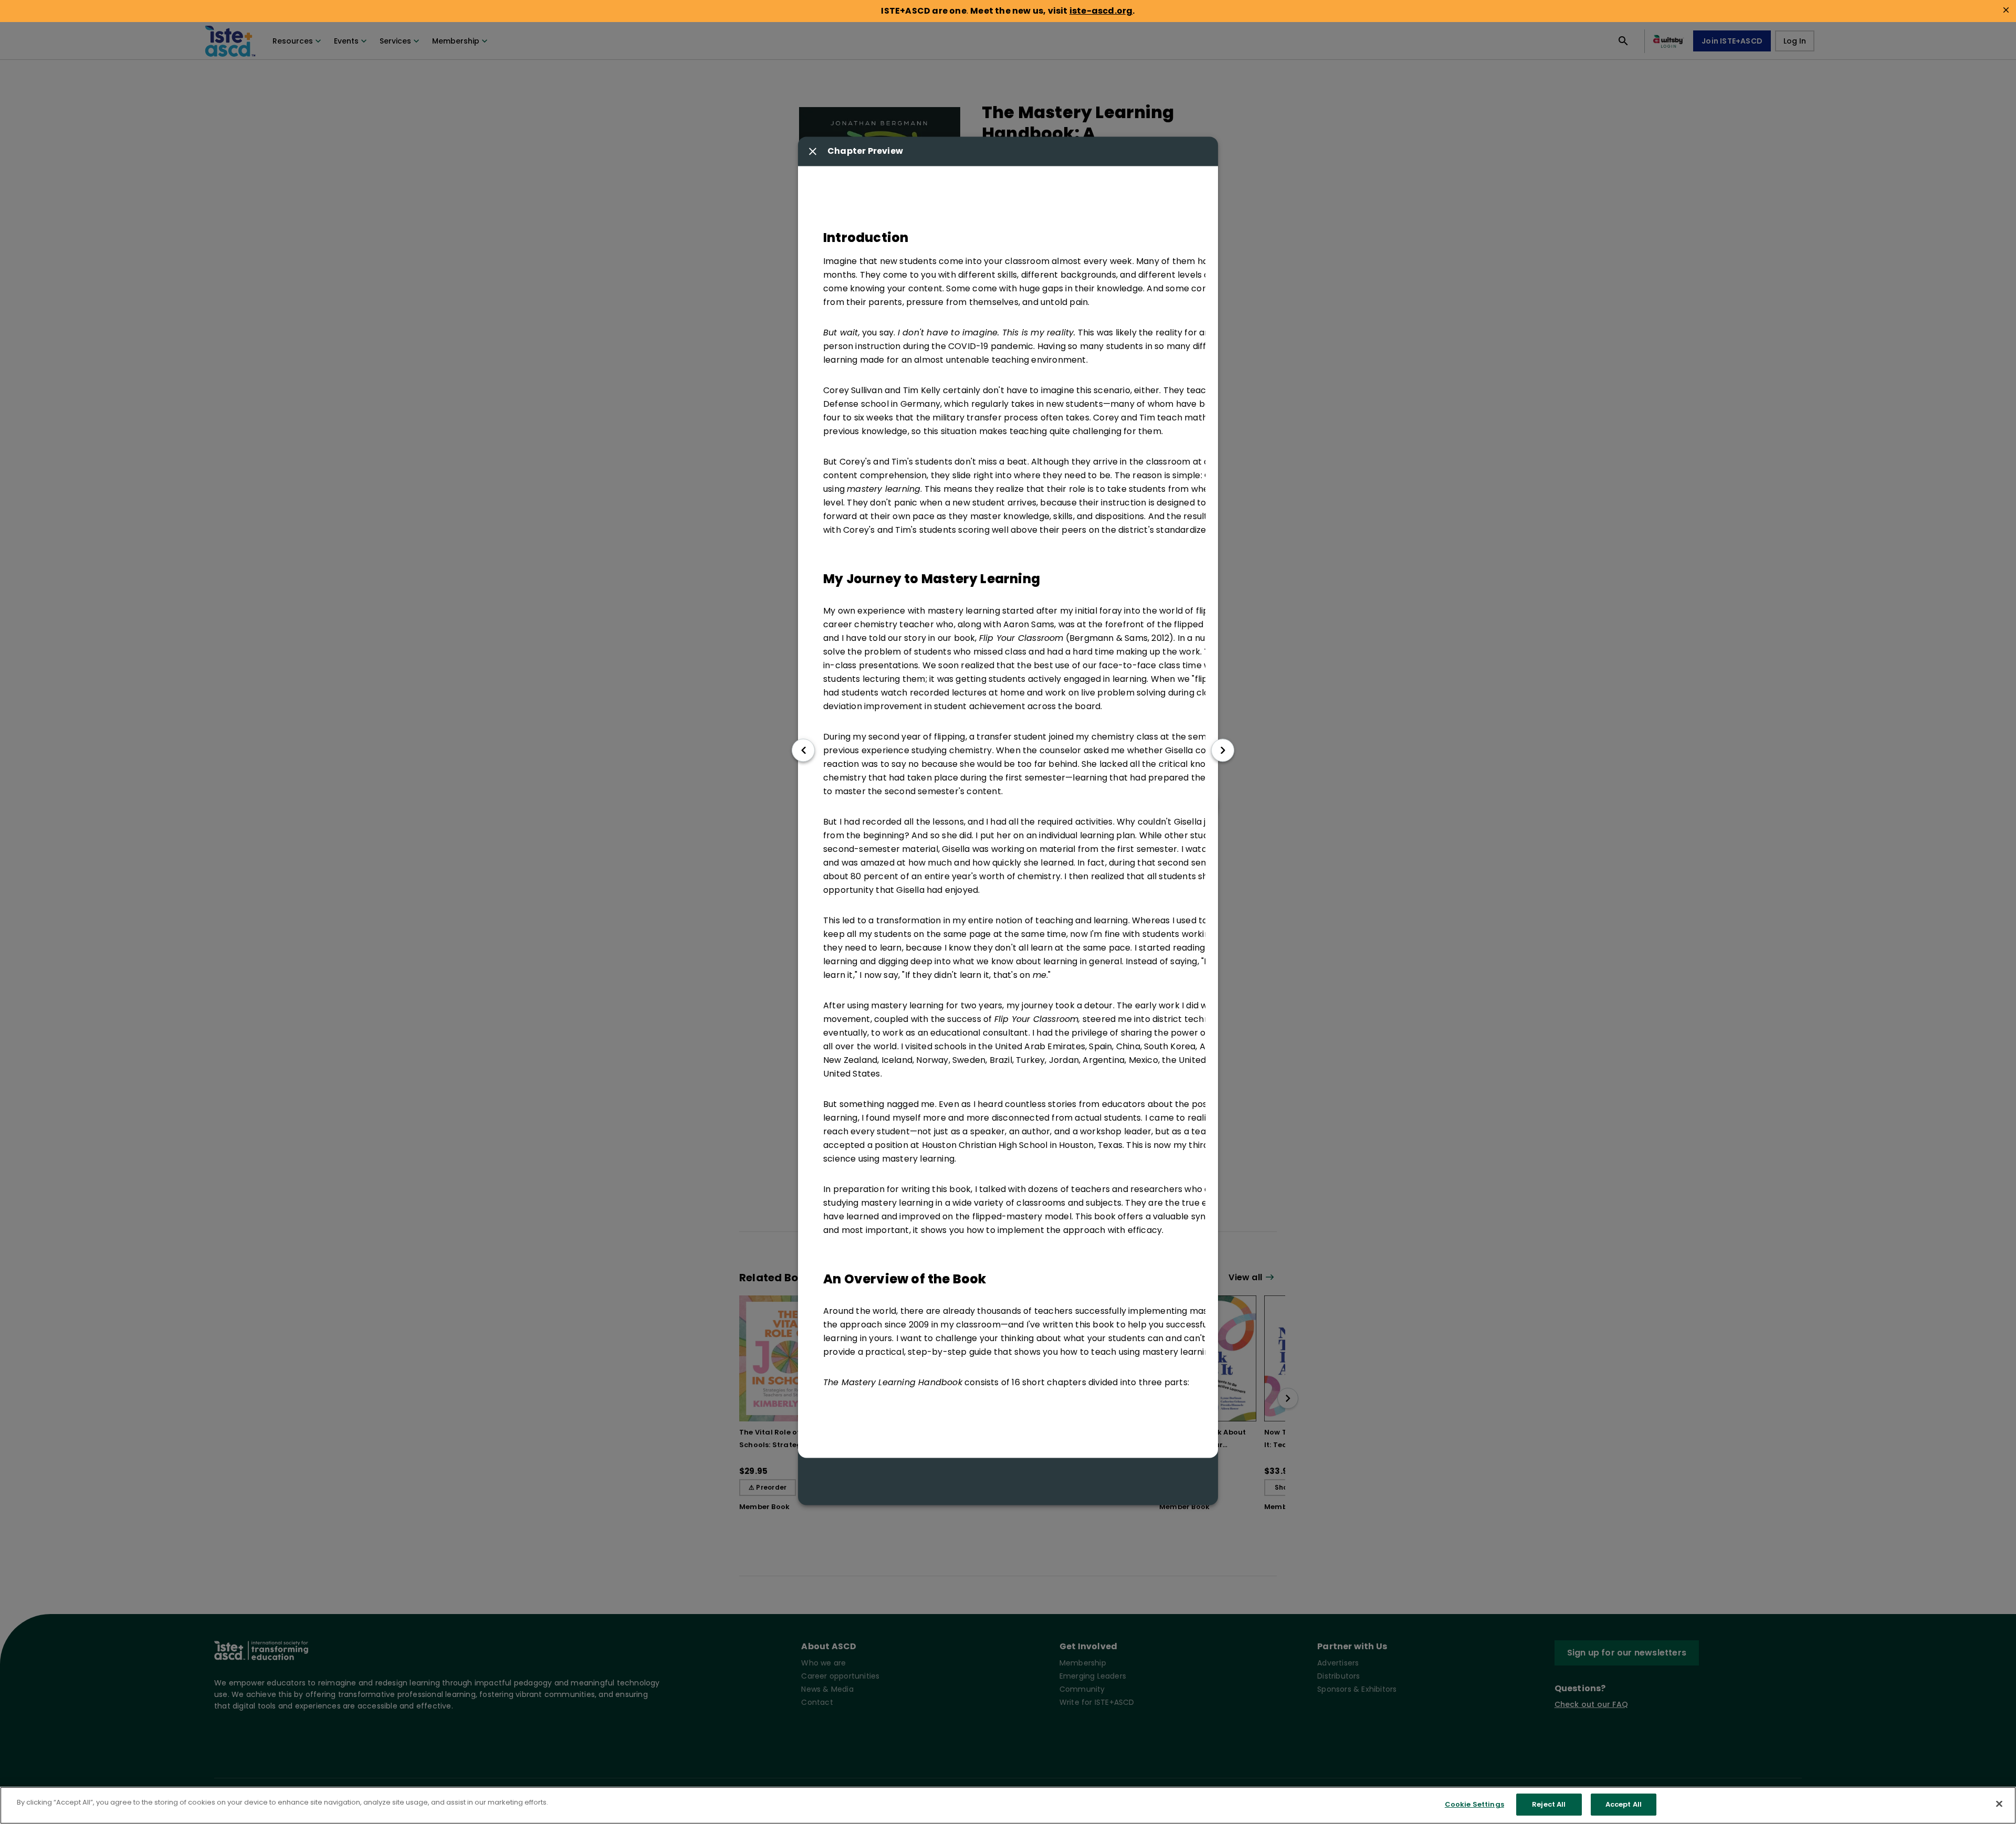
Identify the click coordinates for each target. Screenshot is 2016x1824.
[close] (2006, 10)
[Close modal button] (813, 152)
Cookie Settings (1474, 1804)
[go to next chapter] (1223, 750)
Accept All (1624, 1804)
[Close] (1999, 1804)
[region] (1008, 1805)
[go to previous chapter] (803, 750)
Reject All (1549, 1804)
